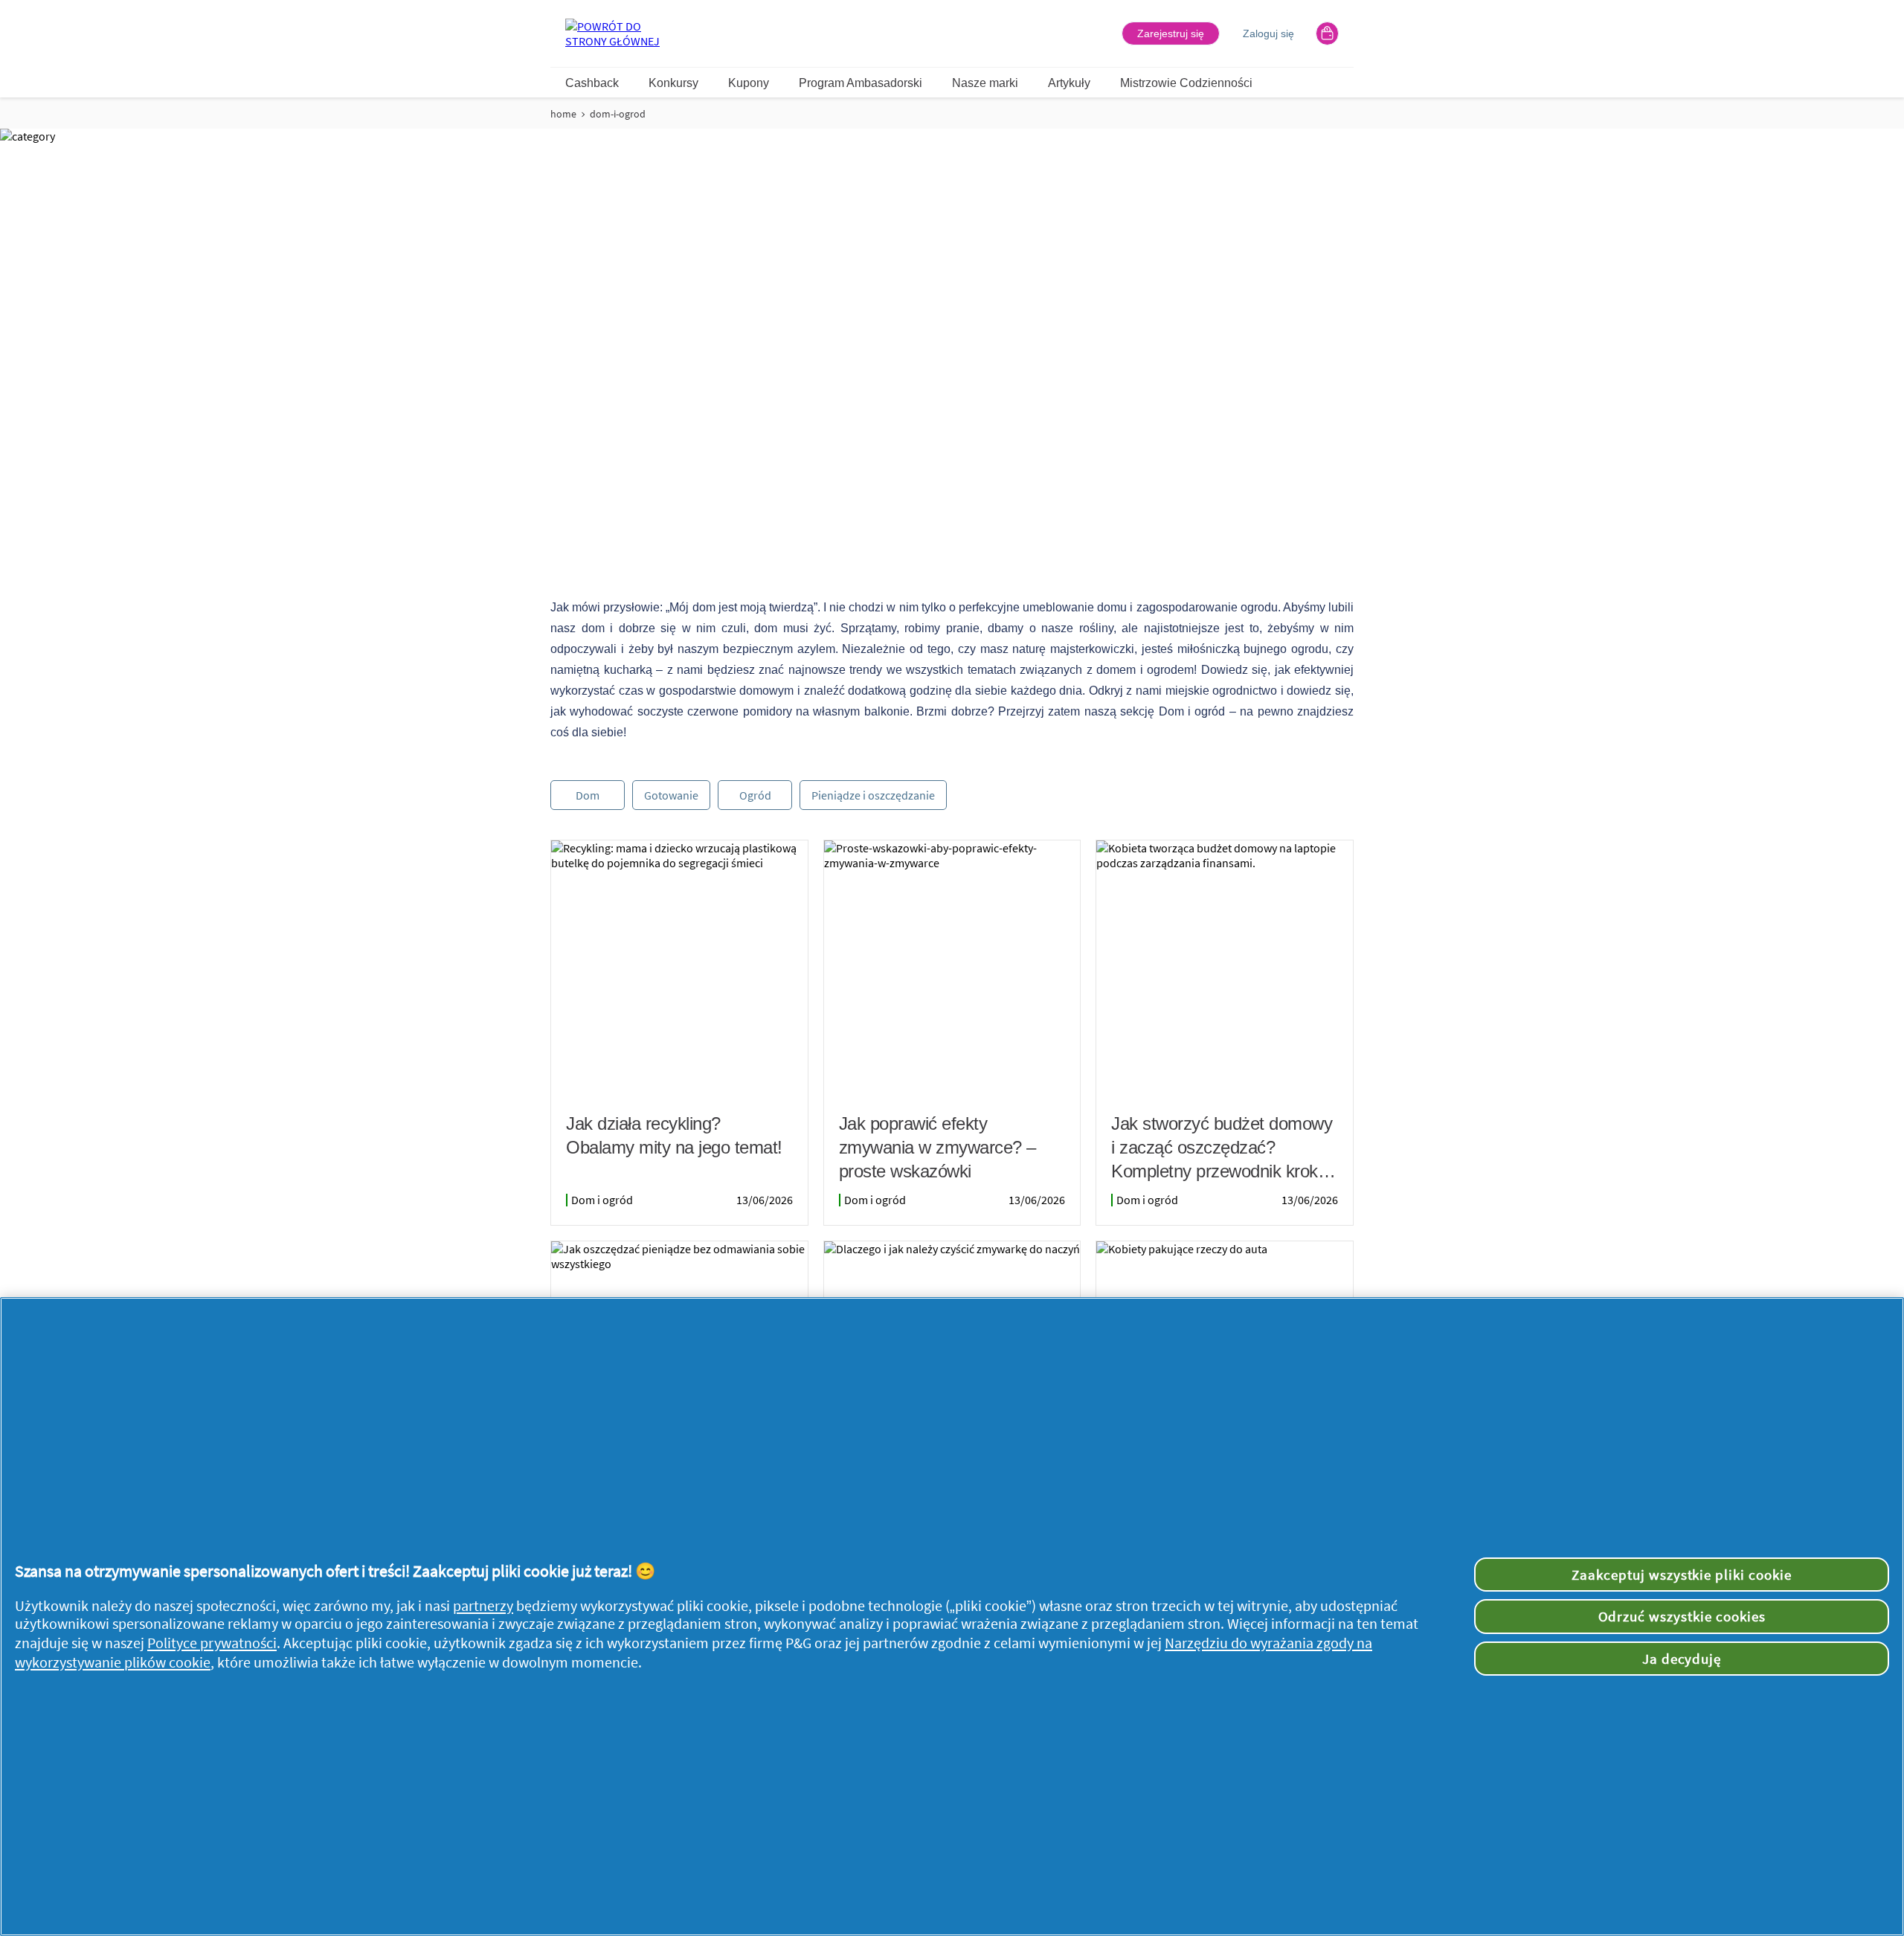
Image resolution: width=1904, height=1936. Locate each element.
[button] (1171, 33)
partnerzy (483, 1606)
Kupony (749, 83)
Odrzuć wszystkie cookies (1682, 1616)
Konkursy (673, 83)
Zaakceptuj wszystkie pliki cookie (1682, 1575)
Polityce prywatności (212, 1643)
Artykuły (1069, 83)
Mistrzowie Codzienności (1186, 83)
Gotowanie (671, 795)
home (563, 114)
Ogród (755, 795)
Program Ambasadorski (861, 83)
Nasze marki (985, 83)
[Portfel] (1327, 33)
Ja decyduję (1682, 1659)
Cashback (592, 83)
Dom (588, 795)
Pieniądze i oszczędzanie (873, 795)
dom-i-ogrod (618, 114)
